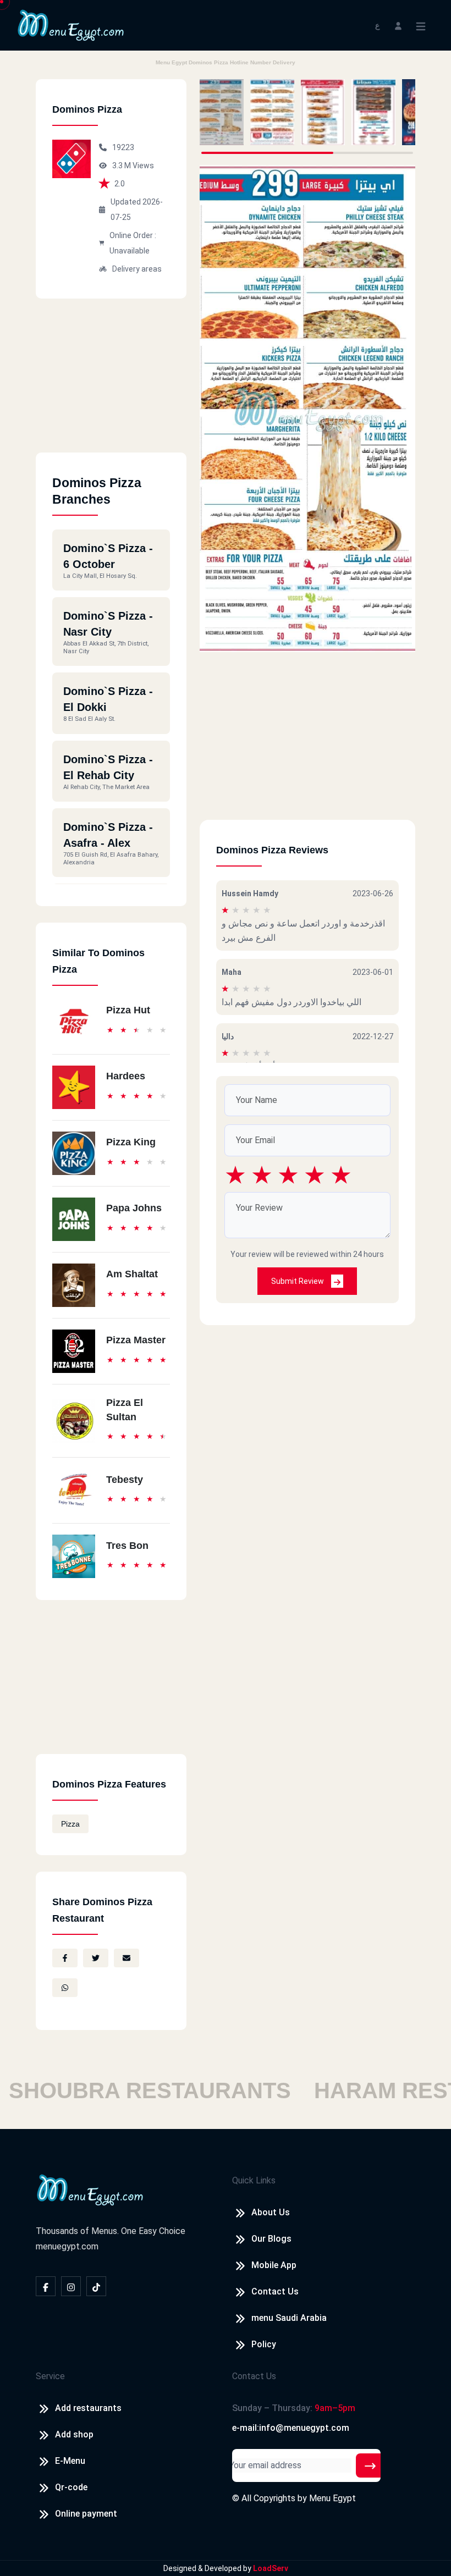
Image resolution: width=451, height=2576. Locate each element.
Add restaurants (88, 2408)
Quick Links (254, 2180)
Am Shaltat (132, 1274)
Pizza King (131, 1142)
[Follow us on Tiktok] (96, 2286)
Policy (264, 2344)
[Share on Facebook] (65, 1958)
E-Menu (70, 2461)
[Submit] (370, 2465)
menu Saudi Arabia (289, 2318)
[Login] (398, 25)
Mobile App (274, 2265)
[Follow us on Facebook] (46, 2286)
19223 (123, 147)
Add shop (74, 2434)
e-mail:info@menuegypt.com (291, 2428)
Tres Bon (127, 1546)
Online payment (86, 2514)
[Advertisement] (111, 384)
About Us (271, 2212)
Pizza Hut (128, 1010)
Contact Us (275, 2291)
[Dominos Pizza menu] (222, 112)
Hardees (126, 1076)
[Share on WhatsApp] (65, 1988)
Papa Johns (134, 1208)
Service (50, 2376)
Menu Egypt (332, 2498)
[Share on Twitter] (96, 1958)
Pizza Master (136, 1340)
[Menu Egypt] (71, 24)
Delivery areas (137, 269)
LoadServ (271, 2568)
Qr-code (71, 2487)
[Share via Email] (127, 1958)
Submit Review (298, 1281)
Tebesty (125, 1480)
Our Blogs (271, 2239)
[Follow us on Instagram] (71, 2286)
